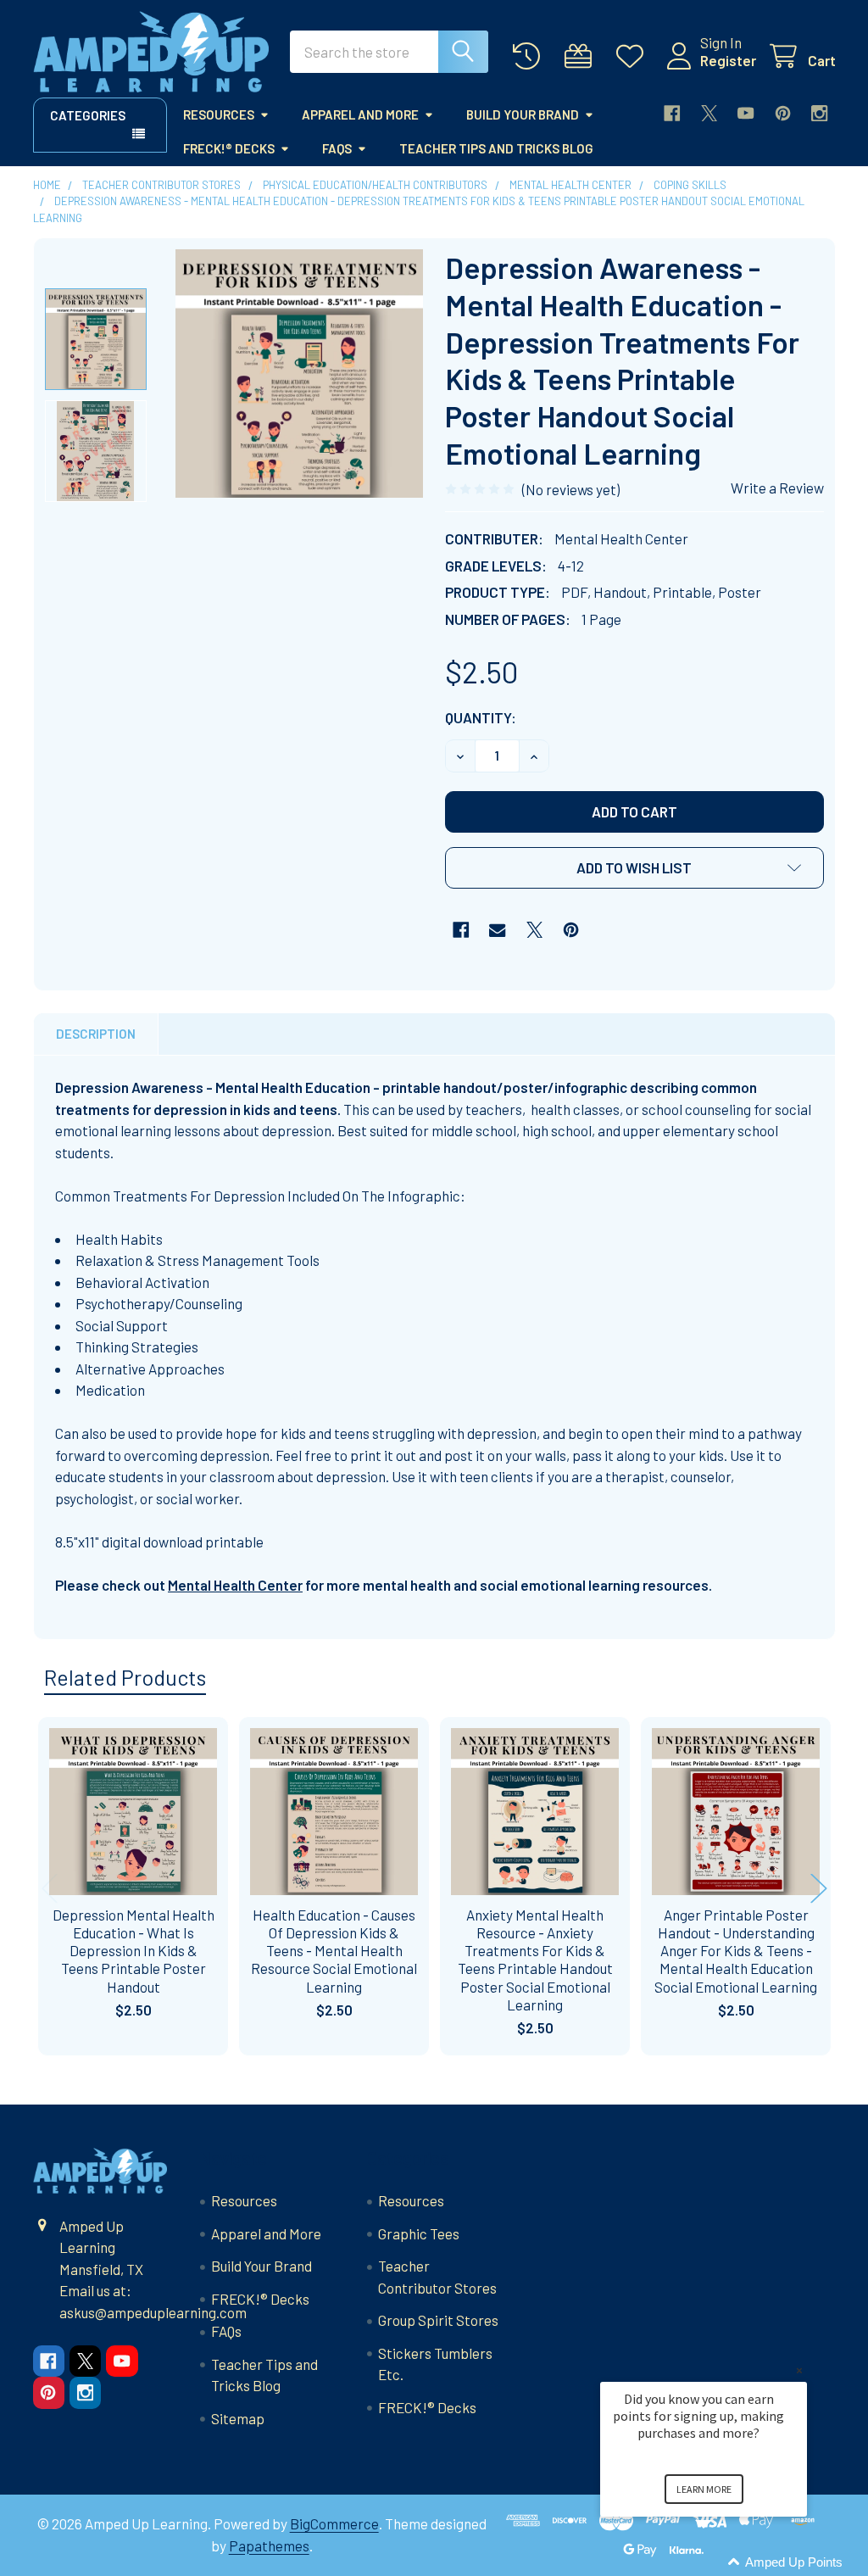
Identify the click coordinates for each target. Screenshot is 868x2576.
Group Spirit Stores (438, 2320)
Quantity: (481, 717)
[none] (300, 374)
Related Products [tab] (125, 1677)
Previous (50, 1889)
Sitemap (238, 2418)
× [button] (799, 2370)
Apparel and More (360, 114)
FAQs (337, 148)
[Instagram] (819, 113)
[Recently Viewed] (531, 56)
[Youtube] (746, 113)
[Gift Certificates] (582, 56)
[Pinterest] (783, 113)
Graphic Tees (419, 2233)
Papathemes (269, 2545)
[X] (709, 113)
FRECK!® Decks (229, 148)
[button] (634, 868)
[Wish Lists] (634, 56)
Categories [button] (88, 115)
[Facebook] (672, 113)
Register (728, 60)
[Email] (497, 930)
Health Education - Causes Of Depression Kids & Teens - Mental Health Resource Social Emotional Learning (334, 1951)
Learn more (704, 2489)
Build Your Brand (523, 114)
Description (96, 1034)
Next (819, 1889)
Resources (219, 114)
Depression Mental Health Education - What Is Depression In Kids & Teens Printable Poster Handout (134, 1951)
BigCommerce (334, 2523)
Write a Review (777, 488)
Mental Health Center (235, 1585)
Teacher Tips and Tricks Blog (496, 148)
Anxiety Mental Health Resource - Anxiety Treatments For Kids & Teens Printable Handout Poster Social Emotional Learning (535, 1960)
